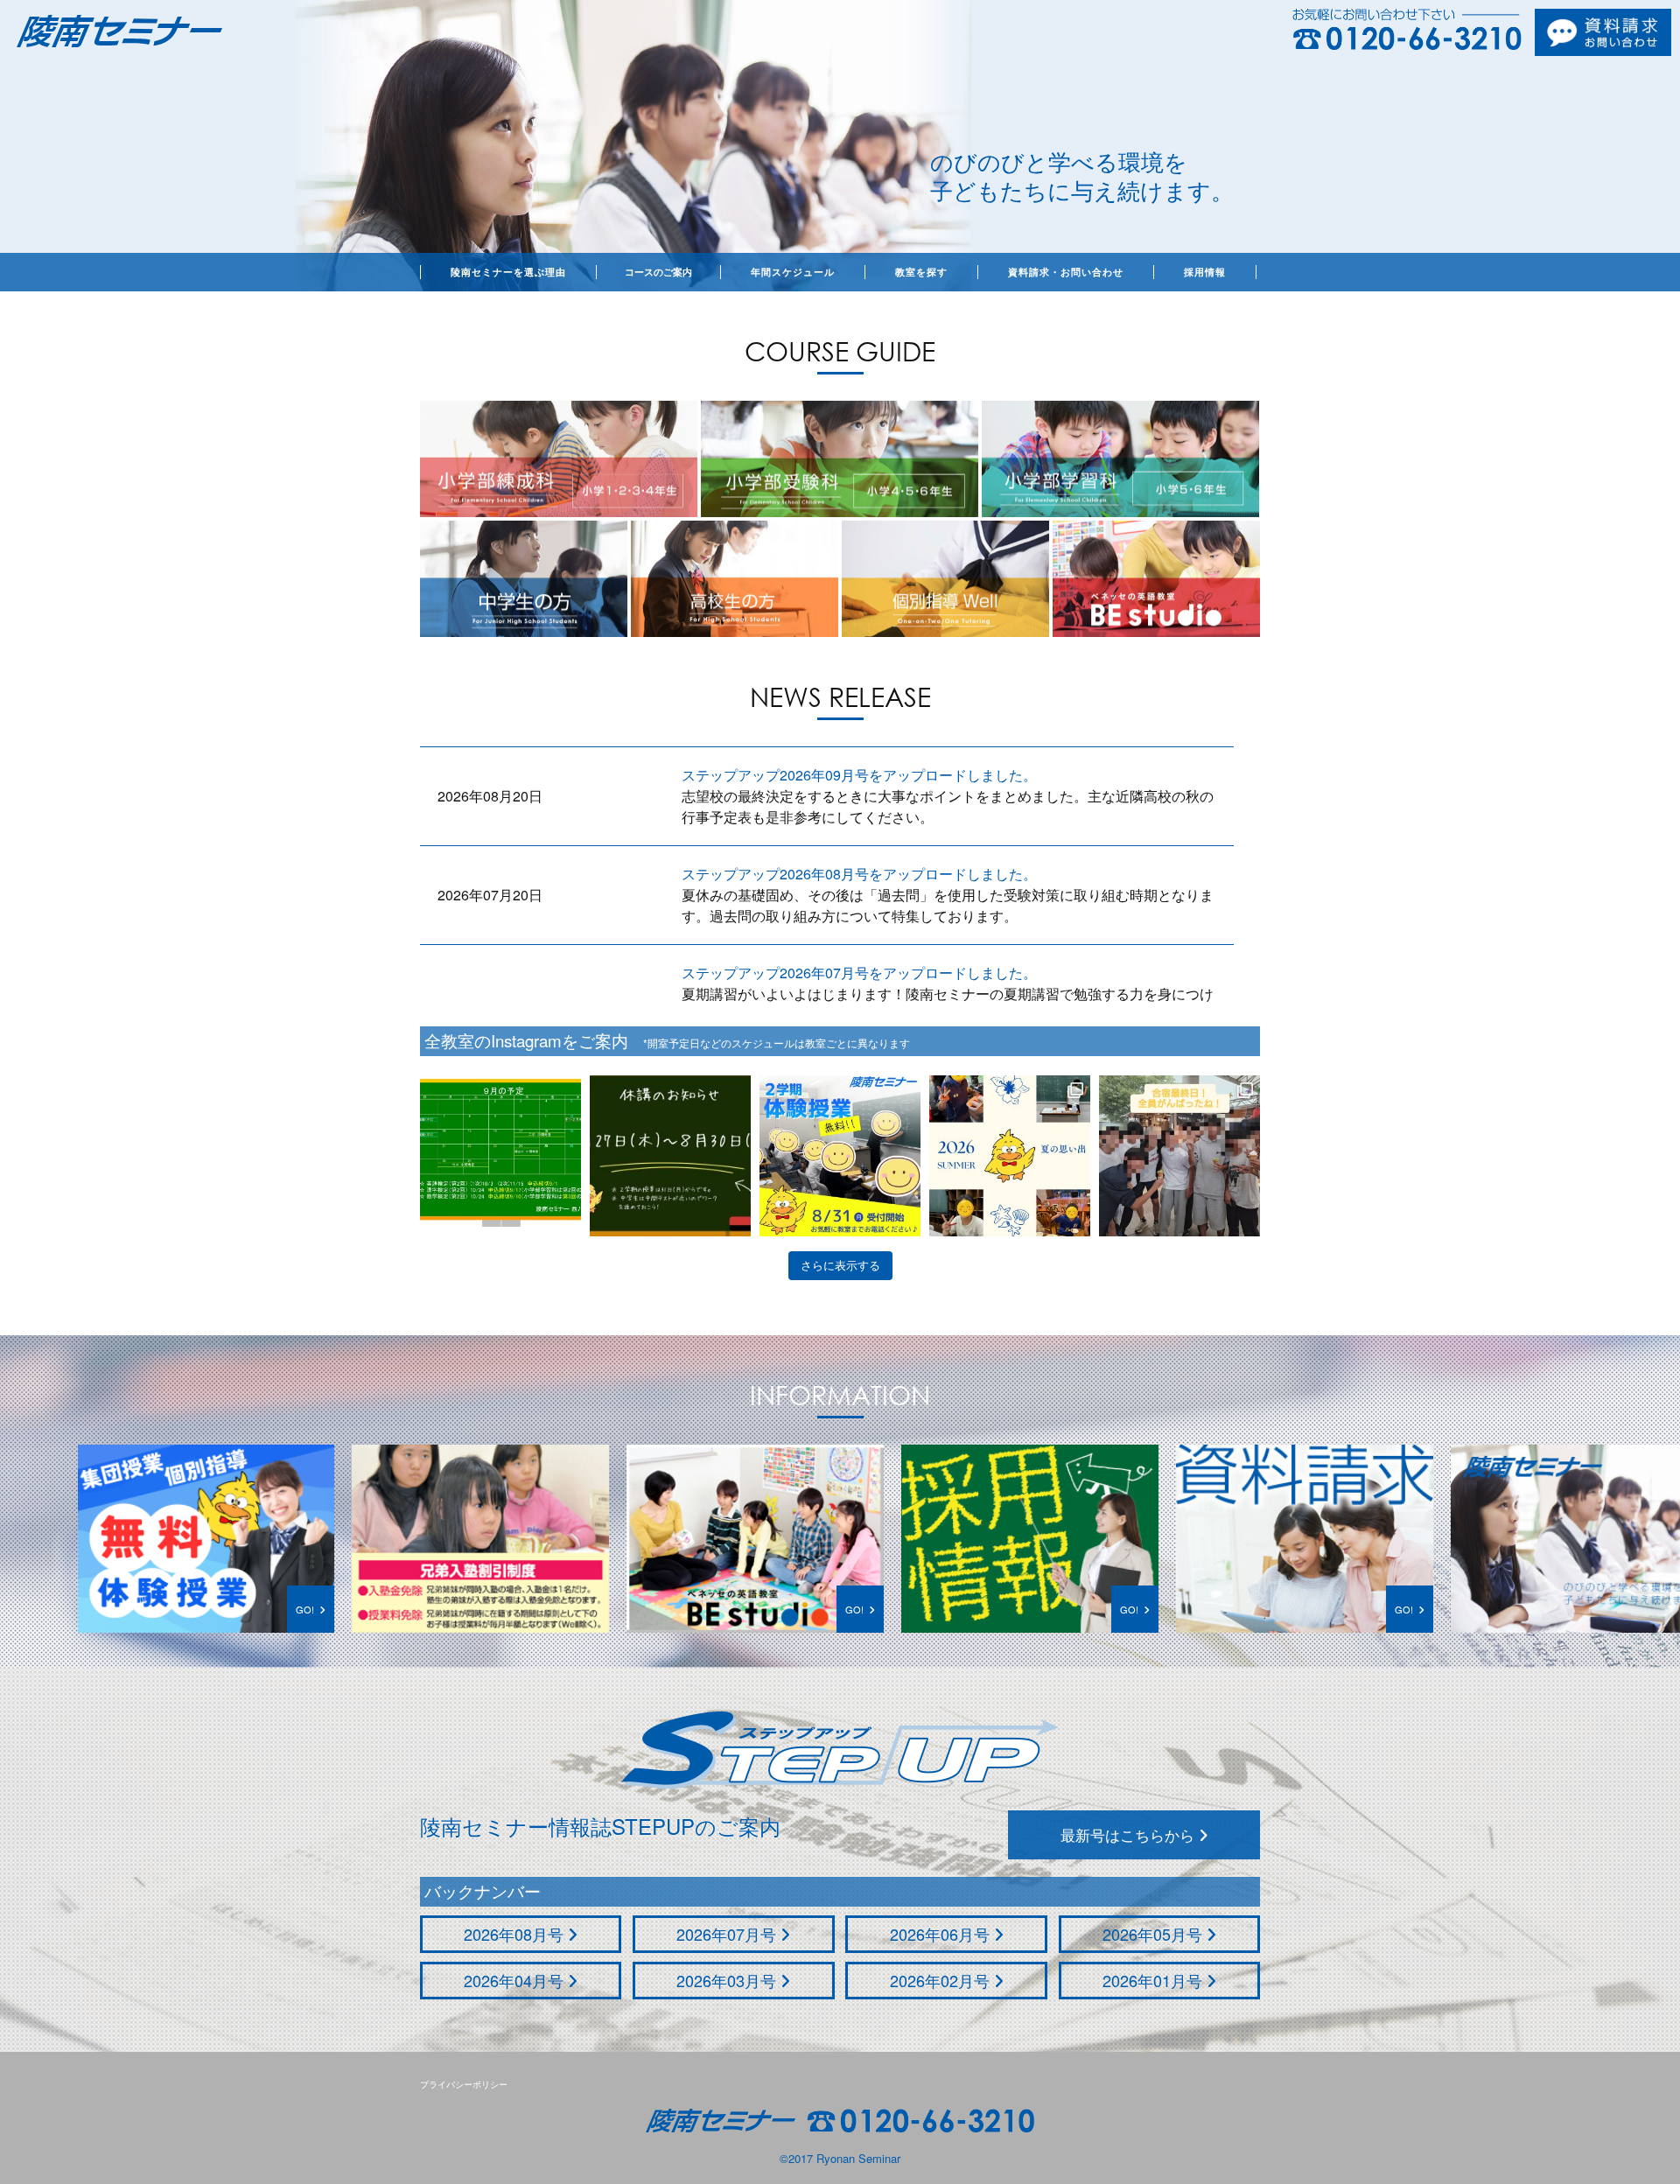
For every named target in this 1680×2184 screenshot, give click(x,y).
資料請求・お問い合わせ (1066, 272)
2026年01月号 (1155, 1980)
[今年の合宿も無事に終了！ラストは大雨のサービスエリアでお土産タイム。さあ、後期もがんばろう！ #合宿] (1179, 1156)
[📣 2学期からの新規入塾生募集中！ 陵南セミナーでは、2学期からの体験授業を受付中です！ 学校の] (840, 1156)
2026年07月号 (728, 1934)
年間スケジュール (793, 272)
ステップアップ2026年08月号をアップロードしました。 (859, 874)
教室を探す (921, 272)
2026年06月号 (942, 1934)
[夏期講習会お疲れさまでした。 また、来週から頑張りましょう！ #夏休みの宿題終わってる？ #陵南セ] (670, 1156)
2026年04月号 (516, 1980)
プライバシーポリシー (464, 2084)
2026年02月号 (942, 1980)
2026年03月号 (728, 1980)
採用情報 (1205, 272)
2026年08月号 (516, 1934)
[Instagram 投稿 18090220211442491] (500, 1156)
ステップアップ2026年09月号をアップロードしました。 (859, 775)
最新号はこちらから (1130, 1834)
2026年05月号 (1155, 1934)
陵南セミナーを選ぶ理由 (508, 272)
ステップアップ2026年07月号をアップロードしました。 (859, 973)
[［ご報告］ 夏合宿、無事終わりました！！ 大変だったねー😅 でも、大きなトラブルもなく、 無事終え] (1010, 1156)
